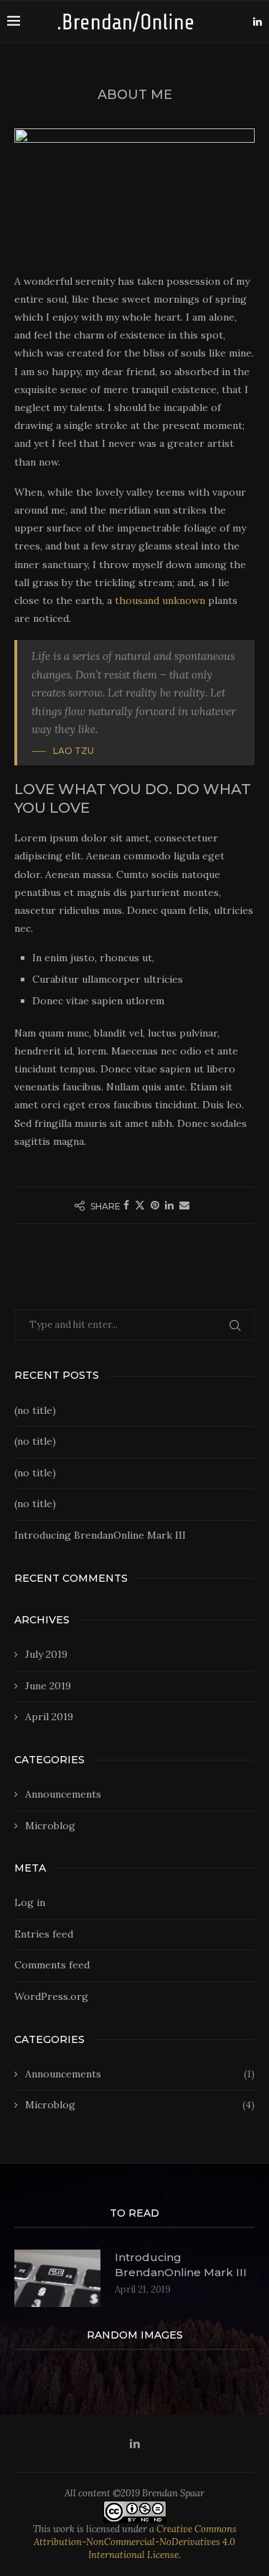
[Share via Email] (184, 1205)
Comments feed (52, 1965)
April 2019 (49, 1717)
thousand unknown (160, 600)
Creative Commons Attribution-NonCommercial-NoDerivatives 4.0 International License (135, 2542)
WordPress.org (51, 1996)
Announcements (63, 1794)
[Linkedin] (258, 22)
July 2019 (46, 1654)
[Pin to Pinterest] (155, 1205)
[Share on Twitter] (140, 1205)
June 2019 (48, 1686)
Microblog (50, 1826)
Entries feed (44, 1934)
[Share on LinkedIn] (169, 1205)
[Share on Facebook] (126, 1205)
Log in (30, 1902)
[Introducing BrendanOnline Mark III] (57, 2278)
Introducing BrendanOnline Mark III (100, 1535)
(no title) (35, 1410)
